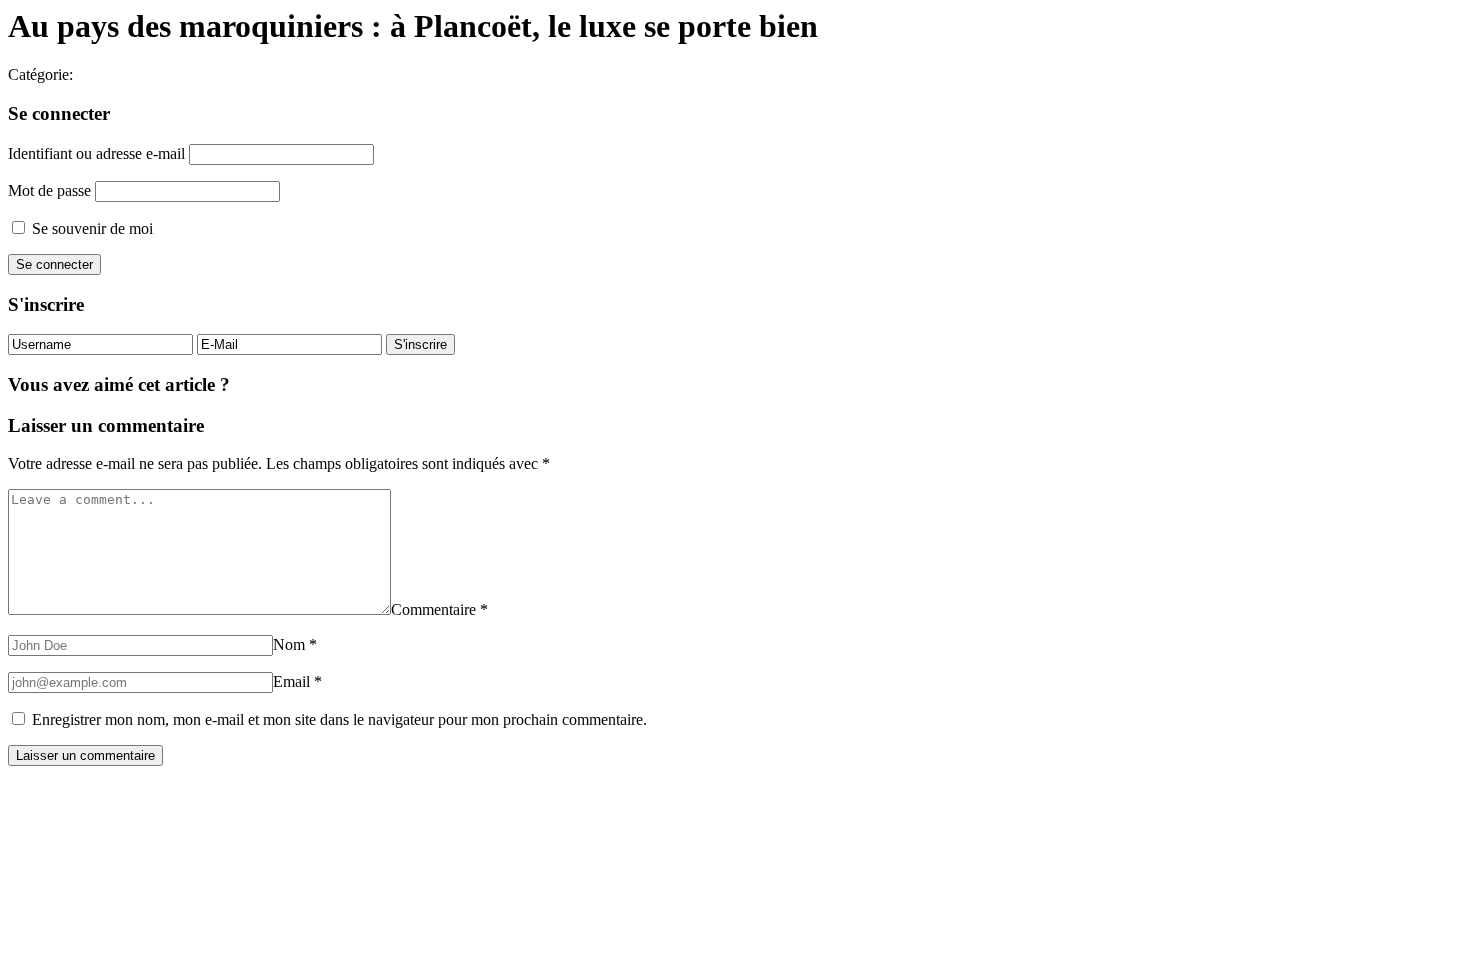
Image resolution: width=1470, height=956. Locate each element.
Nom (295, 644)
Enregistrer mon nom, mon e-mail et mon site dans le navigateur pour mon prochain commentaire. (339, 719)
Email (297, 681)
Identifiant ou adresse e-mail (96, 153)
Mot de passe (49, 190)
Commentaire (439, 609)
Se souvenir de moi (90, 228)
